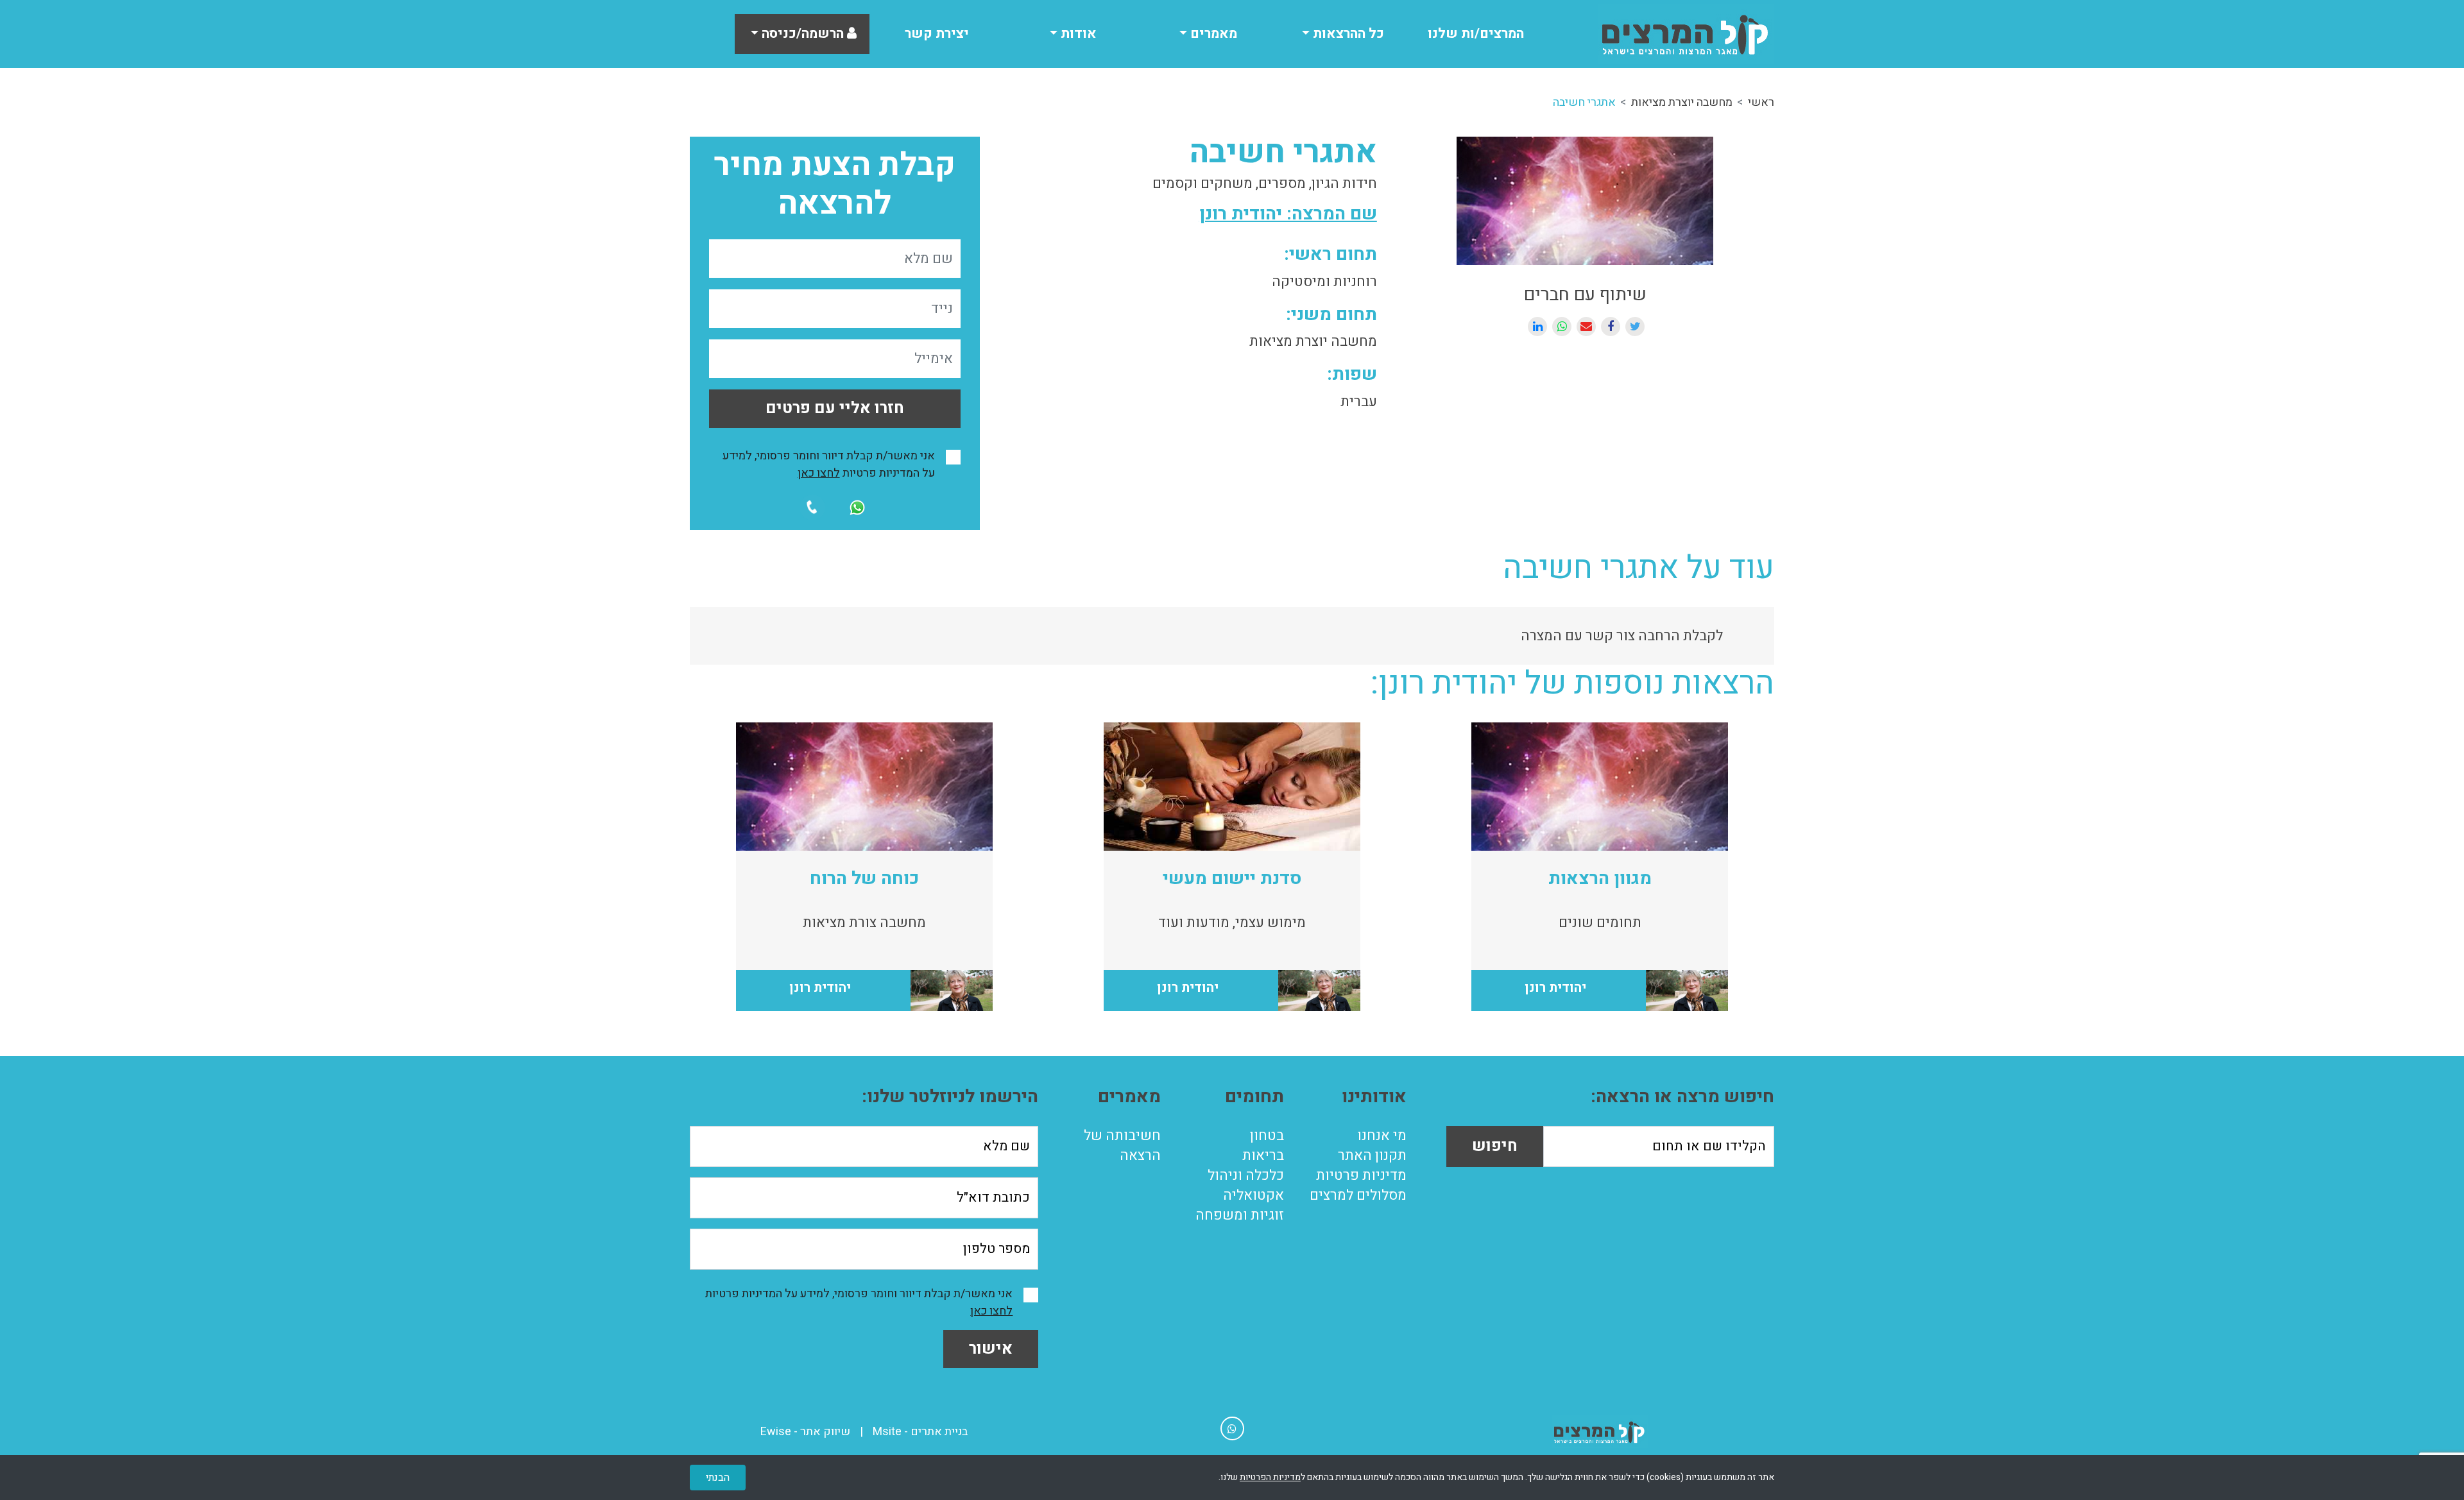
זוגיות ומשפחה (1240, 1215)
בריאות (1263, 1155)
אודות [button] (1077, 34)
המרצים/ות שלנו (1476, 34)
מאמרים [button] (1212, 34)
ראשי (1761, 102)
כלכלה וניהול (1246, 1175)
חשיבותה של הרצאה (1122, 1146)
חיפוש (1495, 1146)
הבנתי (718, 1478)
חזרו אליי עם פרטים (835, 408)
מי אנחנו (1382, 1136)
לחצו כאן (819, 473)
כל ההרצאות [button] (1347, 34)
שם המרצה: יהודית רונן (1288, 214)
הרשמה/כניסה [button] (803, 34)
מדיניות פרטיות (1361, 1175)
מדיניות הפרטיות (1270, 1477)
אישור (991, 1349)
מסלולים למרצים (1358, 1195)
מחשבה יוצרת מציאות (1682, 102)
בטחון (1267, 1136)
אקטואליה (1253, 1195)
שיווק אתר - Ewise (805, 1432)
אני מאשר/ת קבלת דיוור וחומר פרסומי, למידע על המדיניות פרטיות (829, 464)
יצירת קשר (937, 34)
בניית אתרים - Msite (920, 1432)
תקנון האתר (1372, 1155)
